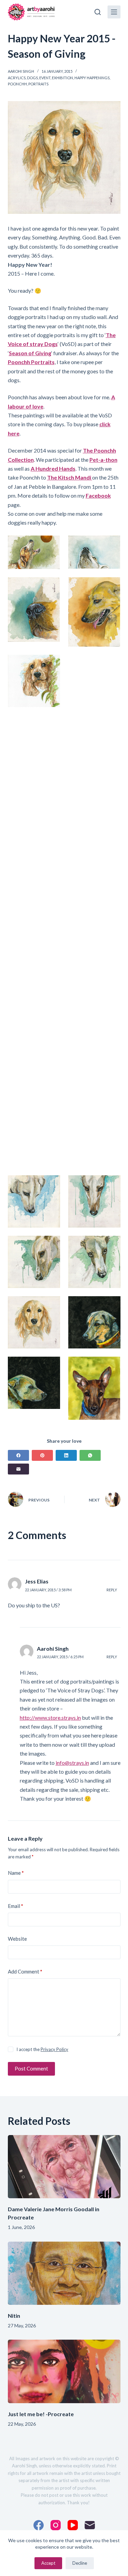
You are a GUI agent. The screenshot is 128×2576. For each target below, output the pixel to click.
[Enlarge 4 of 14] (112, 586)
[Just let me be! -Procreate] (64, 2371)
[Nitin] (64, 2273)
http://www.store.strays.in (50, 1718)
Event (45, 78)
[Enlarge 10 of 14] (112, 1245)
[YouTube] (73, 2525)
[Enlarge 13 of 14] (51, 1366)
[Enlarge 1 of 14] (51, 544)
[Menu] (114, 12)
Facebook (98, 495)
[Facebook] (18, 1455)
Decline (80, 2563)
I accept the (42, 2049)
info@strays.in (72, 1763)
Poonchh (17, 84)
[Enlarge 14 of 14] (112, 1366)
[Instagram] (56, 2525)
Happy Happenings (92, 78)
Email (16, 1906)
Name (16, 1873)
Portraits (38, 84)
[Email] (18, 1469)
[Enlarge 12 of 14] (112, 1305)
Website (17, 1939)
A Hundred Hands (53, 468)
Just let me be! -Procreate (41, 2414)
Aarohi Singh (53, 1649)
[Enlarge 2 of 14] (112, 544)
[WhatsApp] (90, 1455)
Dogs (32, 78)
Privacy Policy (54, 2049)
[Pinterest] (42, 1455)
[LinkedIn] (66, 1455)
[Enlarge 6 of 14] (112, 664)
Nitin (14, 2316)
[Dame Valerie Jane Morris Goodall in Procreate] (64, 2167)
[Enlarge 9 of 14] (51, 1245)
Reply (112, 1590)
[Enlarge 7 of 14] (51, 1184)
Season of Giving (30, 353)
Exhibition (62, 78)
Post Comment (31, 2068)
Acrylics (17, 78)
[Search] (98, 12)
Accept (48, 2563)
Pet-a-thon (103, 460)
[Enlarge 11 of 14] (51, 1305)
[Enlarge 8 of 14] (112, 1184)
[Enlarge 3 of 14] (51, 586)
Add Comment (25, 1971)
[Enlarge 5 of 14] (51, 664)
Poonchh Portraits (31, 362)
